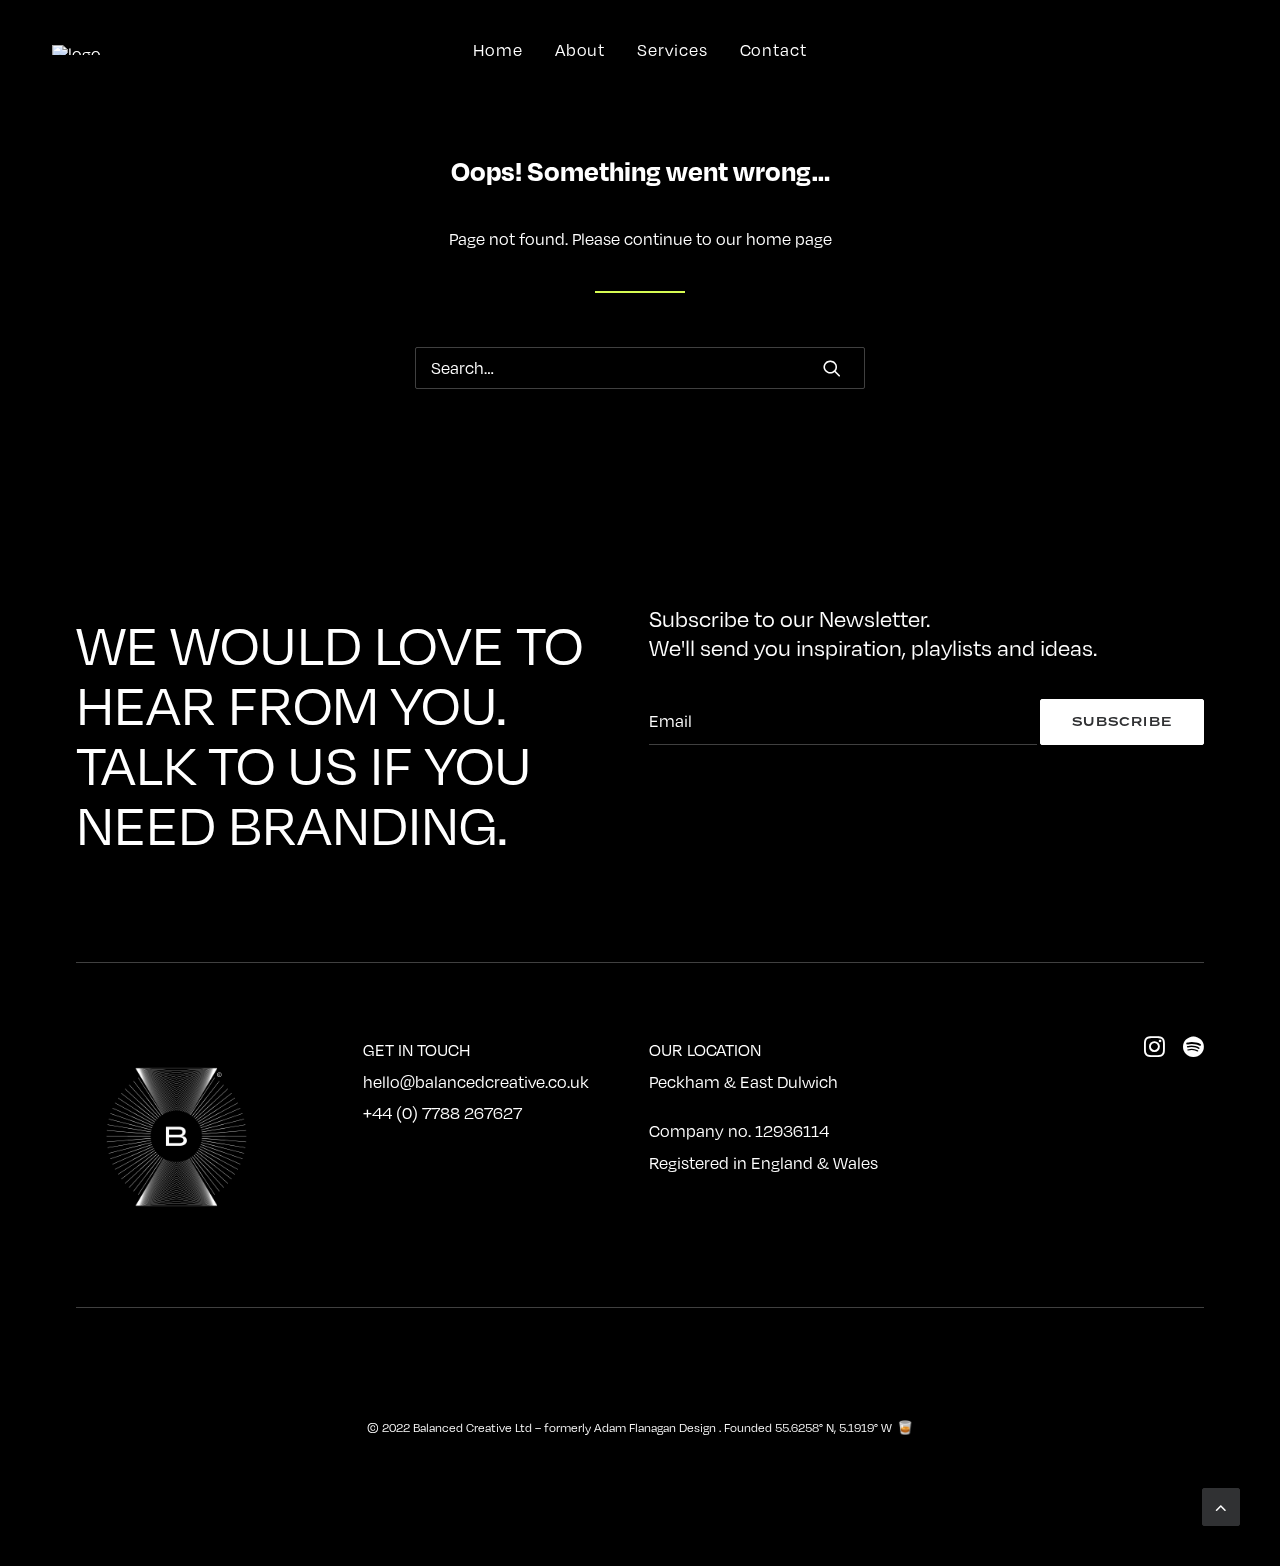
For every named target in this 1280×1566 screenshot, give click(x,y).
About (580, 50)
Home (498, 50)
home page (789, 239)
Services (672, 50)
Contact (773, 50)
